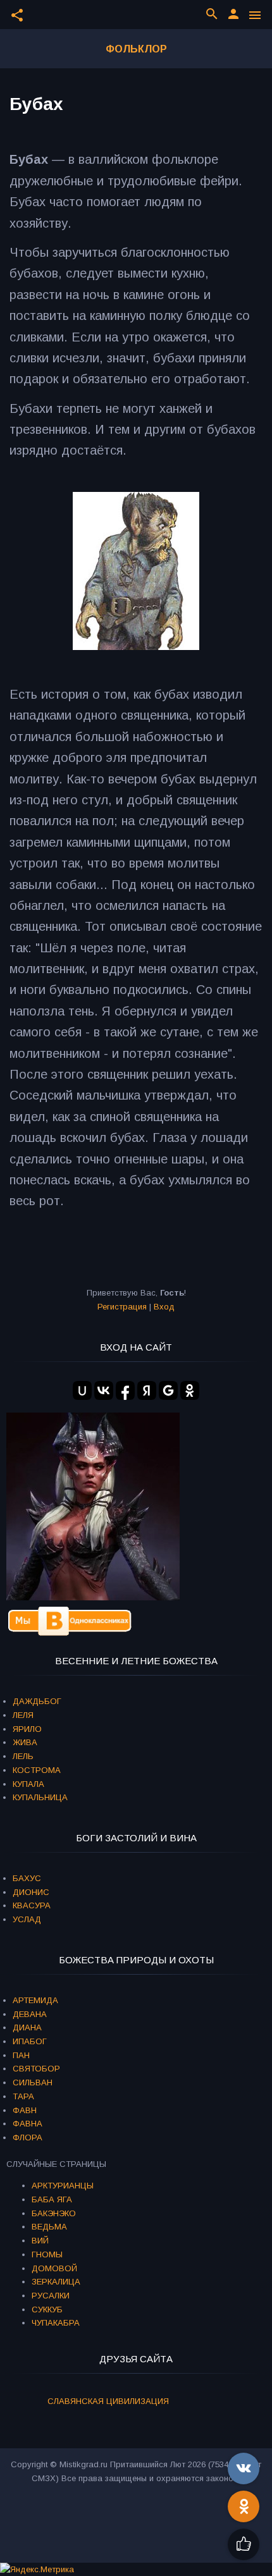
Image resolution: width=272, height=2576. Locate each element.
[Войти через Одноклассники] (190, 1390)
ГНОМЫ (47, 2254)
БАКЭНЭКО (54, 2213)
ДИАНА (27, 2027)
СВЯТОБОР (36, 2069)
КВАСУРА (32, 1905)
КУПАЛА (28, 1784)
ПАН (21, 2055)
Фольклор (136, 49)
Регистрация (122, 1307)
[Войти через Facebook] (125, 1390)
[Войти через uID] (82, 1390)
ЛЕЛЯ (23, 1715)
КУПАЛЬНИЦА (40, 1797)
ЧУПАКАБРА (56, 2323)
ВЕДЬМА (49, 2227)
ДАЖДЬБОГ (37, 1701)
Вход (164, 1307)
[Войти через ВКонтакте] (104, 1390)
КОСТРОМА (37, 1770)
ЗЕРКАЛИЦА (56, 2282)
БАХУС (27, 1878)
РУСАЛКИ (51, 2296)
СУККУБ (47, 2309)
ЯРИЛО (27, 1729)
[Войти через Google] (168, 1390)
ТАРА (23, 2096)
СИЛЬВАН (33, 2082)
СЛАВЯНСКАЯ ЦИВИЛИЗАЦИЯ (108, 2401)
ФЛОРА (28, 2137)
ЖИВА (25, 1742)
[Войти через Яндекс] (147, 1390)
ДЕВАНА (30, 2014)
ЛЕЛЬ (23, 1756)
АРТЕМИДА (35, 2000)
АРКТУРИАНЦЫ (63, 2186)
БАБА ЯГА (52, 2199)
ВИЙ (40, 2241)
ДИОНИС (31, 1892)
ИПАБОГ (30, 2041)
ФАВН (25, 2110)
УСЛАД (27, 1919)
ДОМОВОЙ (54, 2268)
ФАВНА (28, 2124)
